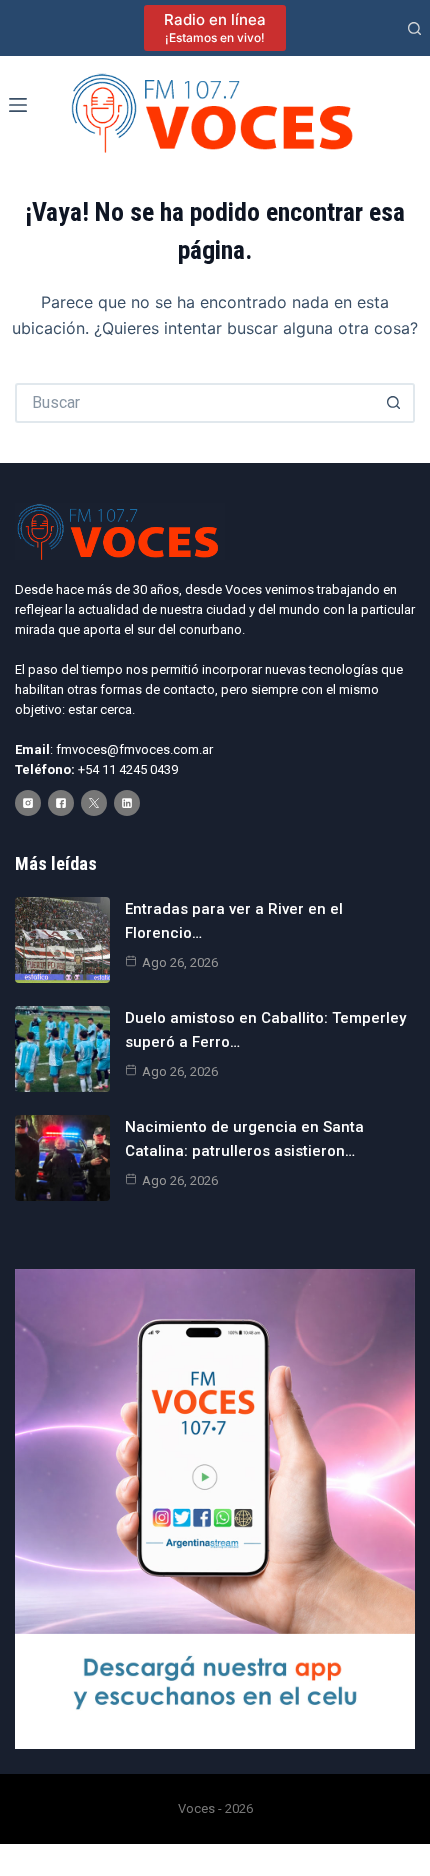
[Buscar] (414, 28)
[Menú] (18, 105)
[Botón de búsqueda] (395, 403)
